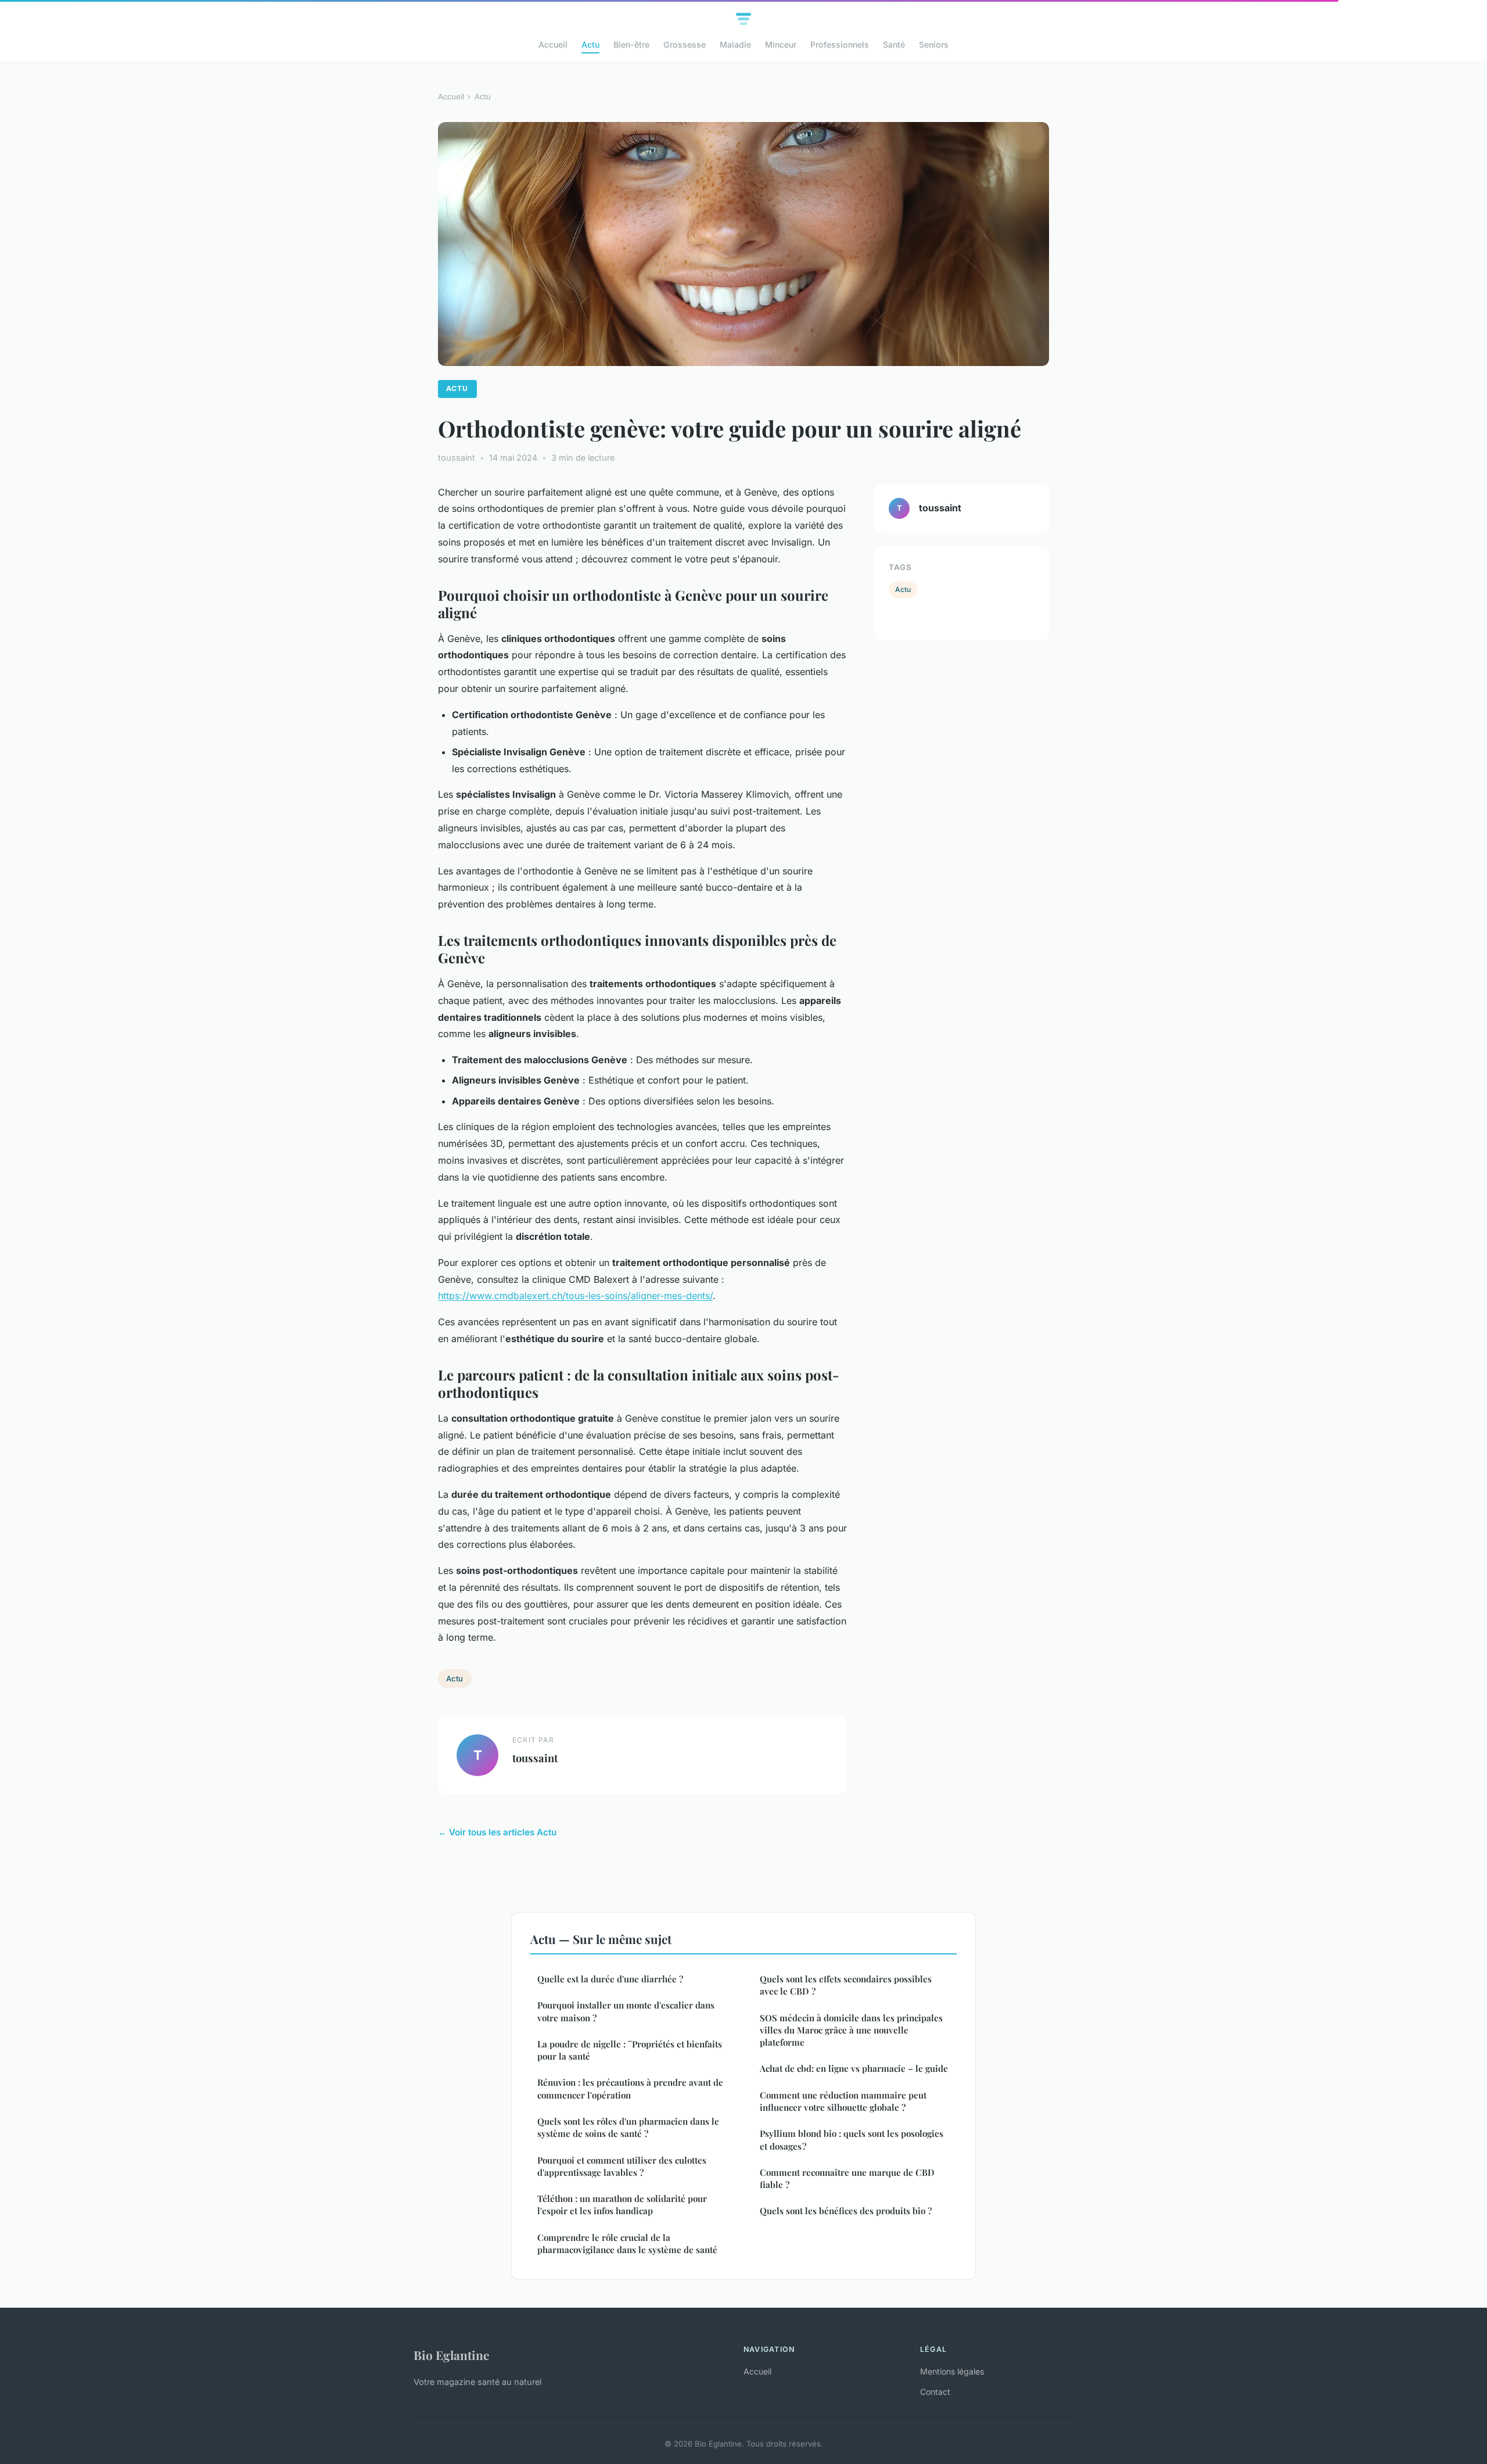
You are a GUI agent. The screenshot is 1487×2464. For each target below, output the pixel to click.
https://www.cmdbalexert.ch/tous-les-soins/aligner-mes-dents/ (575, 1296)
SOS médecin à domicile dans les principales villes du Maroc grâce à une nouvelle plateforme (851, 2030)
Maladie (735, 44)
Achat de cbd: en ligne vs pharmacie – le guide (854, 2068)
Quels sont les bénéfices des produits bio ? (846, 2211)
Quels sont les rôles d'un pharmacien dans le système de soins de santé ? (628, 2127)
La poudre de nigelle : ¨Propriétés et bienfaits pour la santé (630, 2050)
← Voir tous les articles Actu (497, 1832)
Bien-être (631, 44)
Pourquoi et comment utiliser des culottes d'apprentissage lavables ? (622, 2166)
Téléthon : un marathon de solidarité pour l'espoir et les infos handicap (622, 2205)
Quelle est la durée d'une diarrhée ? (610, 1979)
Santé (894, 44)
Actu (590, 44)
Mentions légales (952, 2371)
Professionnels (840, 44)
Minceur (781, 44)
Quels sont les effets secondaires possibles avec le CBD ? (846, 1985)
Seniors (934, 44)
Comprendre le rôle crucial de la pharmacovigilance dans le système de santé (627, 2244)
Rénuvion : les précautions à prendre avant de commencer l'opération (630, 2088)
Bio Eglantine (451, 2355)
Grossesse (685, 44)
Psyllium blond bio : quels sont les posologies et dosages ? (852, 2140)
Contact (935, 2392)
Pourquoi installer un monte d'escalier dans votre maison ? (626, 2011)
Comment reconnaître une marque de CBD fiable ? (847, 2178)
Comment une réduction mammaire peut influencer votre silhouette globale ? (843, 2101)
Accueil (553, 44)
